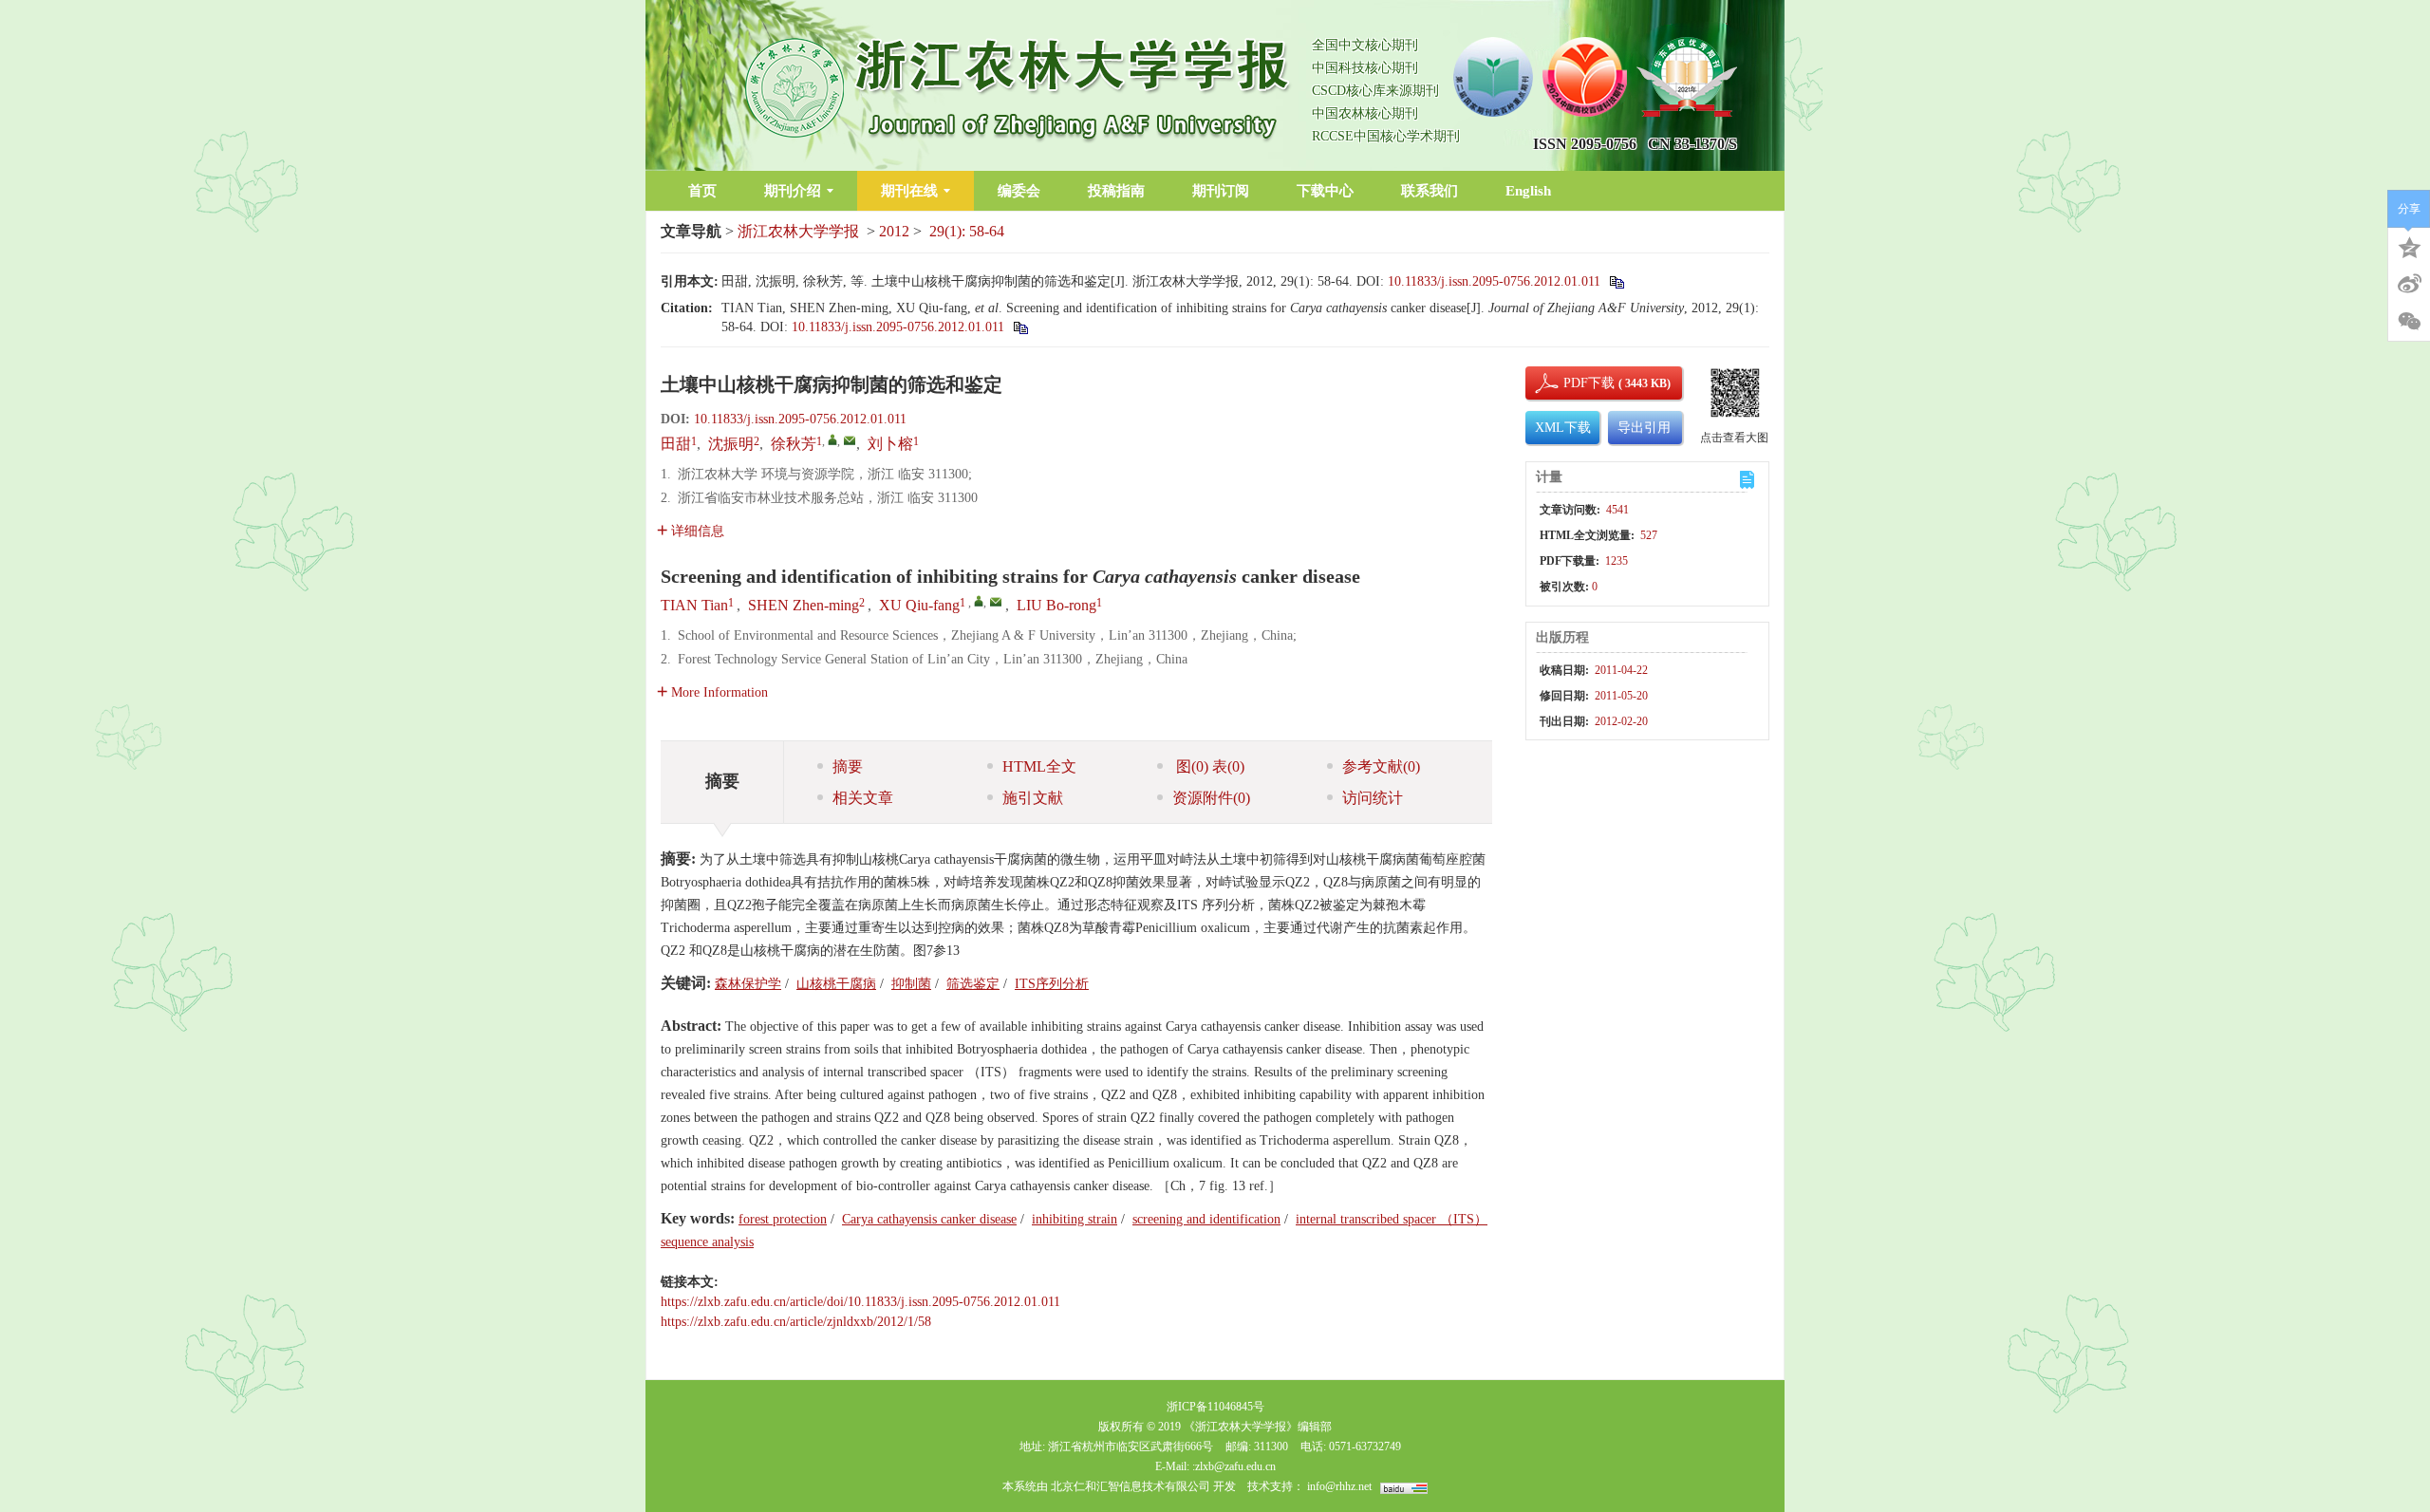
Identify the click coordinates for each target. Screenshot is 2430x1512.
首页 (702, 191)
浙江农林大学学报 (798, 231)
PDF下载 (1573, 383)
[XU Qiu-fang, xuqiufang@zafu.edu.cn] (979, 601)
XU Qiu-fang (919, 605)
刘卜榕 (890, 444)
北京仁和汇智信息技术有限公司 (1131, 1486)
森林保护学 (748, 984)
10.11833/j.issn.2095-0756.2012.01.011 (1494, 281)
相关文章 (863, 798)
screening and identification (1206, 1219)
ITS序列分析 (1052, 984)
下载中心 (1325, 191)
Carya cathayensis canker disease (929, 1219)
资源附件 (1211, 798)
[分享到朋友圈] (2409, 322)
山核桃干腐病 (836, 984)
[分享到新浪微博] (2409, 284)
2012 (894, 231)
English (1528, 191)
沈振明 (731, 444)
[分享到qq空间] (2409, 246)
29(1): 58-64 (967, 231)
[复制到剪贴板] (1616, 281)
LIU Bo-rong (1056, 605)
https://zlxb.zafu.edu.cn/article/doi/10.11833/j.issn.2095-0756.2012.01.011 (860, 1302)
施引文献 (1033, 798)
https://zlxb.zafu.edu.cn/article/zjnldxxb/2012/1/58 (796, 1322)
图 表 (1208, 766)
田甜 (676, 444)
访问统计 (1373, 798)
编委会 (1019, 191)
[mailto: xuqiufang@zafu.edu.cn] (996, 602)
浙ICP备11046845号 (1215, 1407)
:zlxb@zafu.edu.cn (1234, 1466)
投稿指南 (1116, 191)
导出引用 (1644, 428)
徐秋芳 (794, 444)
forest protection (783, 1219)
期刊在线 (909, 191)
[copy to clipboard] (1020, 327)
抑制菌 (911, 984)
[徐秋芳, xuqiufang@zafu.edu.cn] (832, 439)
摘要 (848, 766)
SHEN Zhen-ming (804, 605)
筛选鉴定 (973, 984)
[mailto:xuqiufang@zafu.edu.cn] (850, 440)
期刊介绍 (793, 191)
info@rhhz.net (1339, 1486)
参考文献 (1381, 766)
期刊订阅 (1221, 191)
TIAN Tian (694, 605)
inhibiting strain (1075, 1219)
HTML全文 (1039, 766)
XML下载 (1563, 428)
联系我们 (1430, 191)
